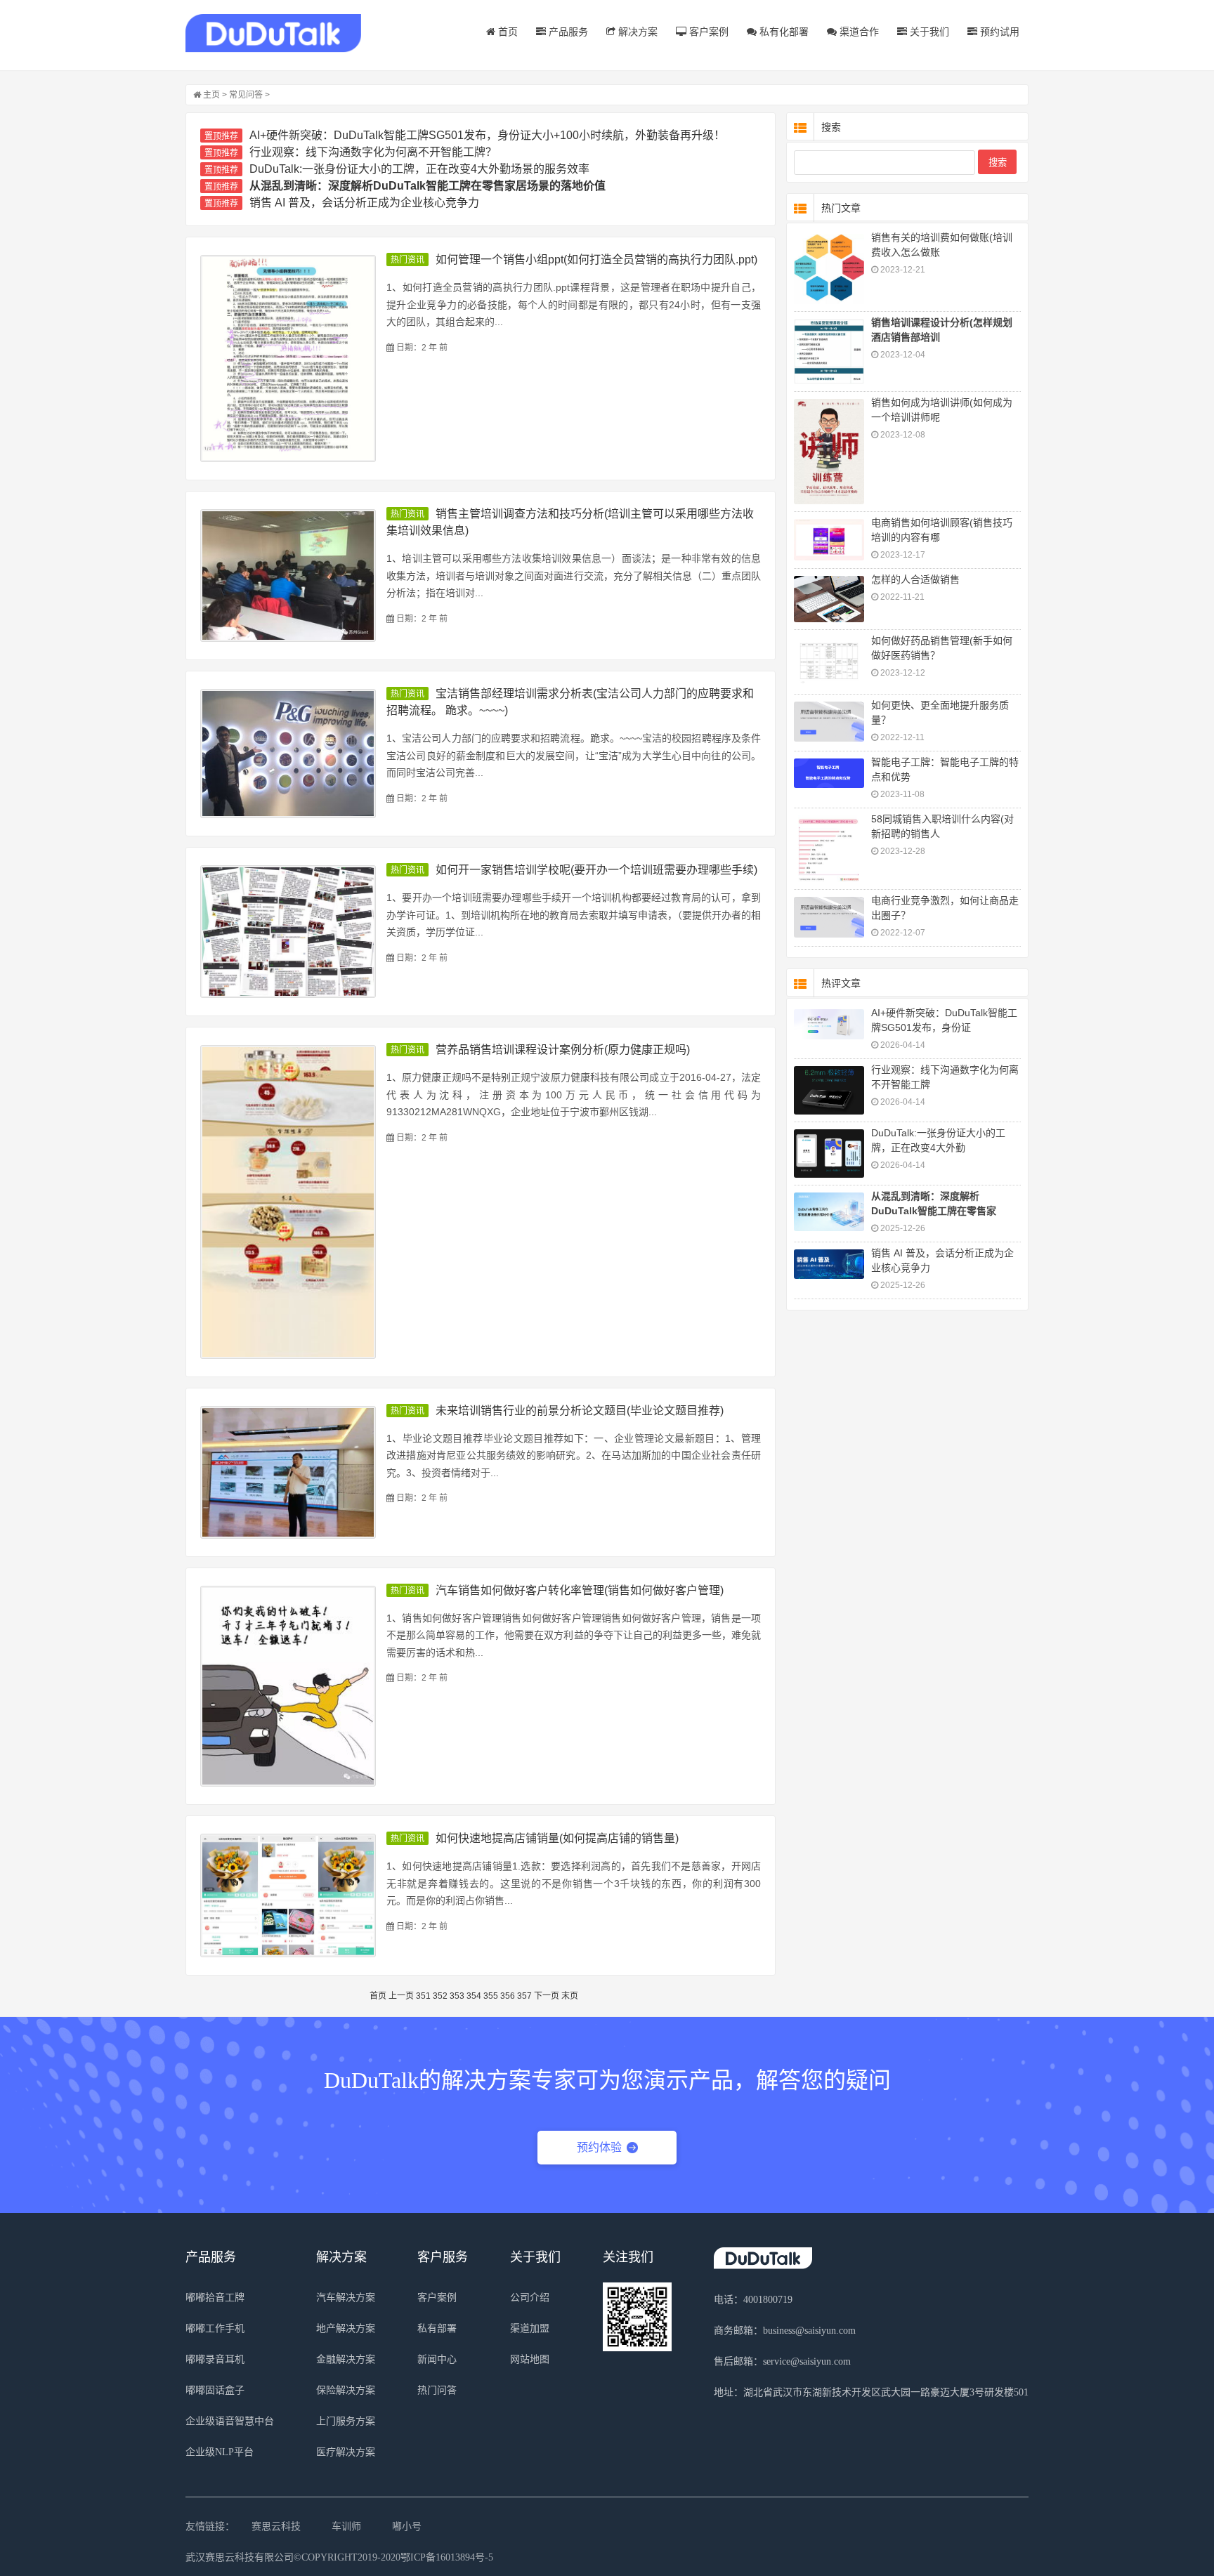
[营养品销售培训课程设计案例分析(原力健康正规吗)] (288, 1202)
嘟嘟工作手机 (215, 2328)
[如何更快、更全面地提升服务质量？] (829, 722)
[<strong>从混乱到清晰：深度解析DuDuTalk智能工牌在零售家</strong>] (829, 1212)
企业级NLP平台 (220, 2452)
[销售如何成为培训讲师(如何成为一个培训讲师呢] (829, 452)
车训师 (346, 2526)
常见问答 (246, 95)
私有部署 (437, 2328)
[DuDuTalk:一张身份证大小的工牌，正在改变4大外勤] (829, 1154)
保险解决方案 (346, 2390)
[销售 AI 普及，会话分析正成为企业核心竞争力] (829, 1264)
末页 (570, 1996)
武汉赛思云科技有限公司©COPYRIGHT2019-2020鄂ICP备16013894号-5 (339, 2557)
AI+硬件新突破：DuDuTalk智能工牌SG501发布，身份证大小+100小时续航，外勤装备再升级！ (487, 135)
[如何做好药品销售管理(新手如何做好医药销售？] (829, 662)
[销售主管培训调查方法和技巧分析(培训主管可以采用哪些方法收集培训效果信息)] (288, 576)
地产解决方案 (346, 2328)
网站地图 (530, 2359)
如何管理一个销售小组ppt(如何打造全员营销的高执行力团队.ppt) (596, 259)
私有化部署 (783, 32)
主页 (211, 95)
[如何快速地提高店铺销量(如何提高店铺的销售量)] (288, 1895)
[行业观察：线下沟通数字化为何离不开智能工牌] (829, 1090)
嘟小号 (407, 2526)
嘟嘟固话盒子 (215, 2390)
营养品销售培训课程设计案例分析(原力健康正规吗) (563, 1050)
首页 (507, 32)
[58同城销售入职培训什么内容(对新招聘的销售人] (829, 849)
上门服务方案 (346, 2421)
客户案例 (707, 32)
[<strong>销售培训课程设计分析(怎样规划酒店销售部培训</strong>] (829, 351)
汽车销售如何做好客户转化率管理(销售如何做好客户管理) (580, 1590)
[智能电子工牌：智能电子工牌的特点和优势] (829, 774)
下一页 (547, 1996)
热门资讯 (407, 260)
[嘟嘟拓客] (273, 33)
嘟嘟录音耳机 (215, 2359)
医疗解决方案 (346, 2452)
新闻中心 (437, 2359)
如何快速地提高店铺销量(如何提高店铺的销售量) (557, 1838)
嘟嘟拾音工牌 (215, 2298)
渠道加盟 (530, 2328)
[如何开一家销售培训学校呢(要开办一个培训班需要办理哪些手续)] (288, 932)
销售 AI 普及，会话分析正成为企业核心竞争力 (364, 203)
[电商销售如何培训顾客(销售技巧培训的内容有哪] (829, 540)
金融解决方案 (346, 2359)
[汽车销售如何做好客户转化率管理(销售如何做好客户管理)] (288, 1687)
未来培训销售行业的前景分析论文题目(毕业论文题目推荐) (580, 1411)
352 (440, 1996)
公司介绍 (530, 2298)
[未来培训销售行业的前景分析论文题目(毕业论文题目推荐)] (288, 1472)
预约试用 (998, 32)
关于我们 (928, 32)
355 (491, 1996)
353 (457, 1996)
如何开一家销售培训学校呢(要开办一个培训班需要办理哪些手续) (596, 870)
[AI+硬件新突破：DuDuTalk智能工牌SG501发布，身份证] (829, 1024)
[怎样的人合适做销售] (829, 599)
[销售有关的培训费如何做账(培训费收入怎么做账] (829, 269)
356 (508, 1996)
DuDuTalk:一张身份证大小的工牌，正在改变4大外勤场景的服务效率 (419, 169)
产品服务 (567, 32)
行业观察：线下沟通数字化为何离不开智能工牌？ (373, 152)
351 (423, 1996)
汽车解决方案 (346, 2298)
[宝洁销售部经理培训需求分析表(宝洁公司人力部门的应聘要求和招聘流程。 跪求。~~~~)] (288, 754)
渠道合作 (858, 32)
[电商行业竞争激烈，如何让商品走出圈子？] (829, 917)
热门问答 (437, 2390)
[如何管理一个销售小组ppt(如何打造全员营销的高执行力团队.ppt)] (288, 359)
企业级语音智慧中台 (230, 2421)
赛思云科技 (276, 2526)
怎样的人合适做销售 (915, 579)
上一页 (401, 1996)
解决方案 (637, 32)
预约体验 (599, 2147)
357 (524, 1996)
